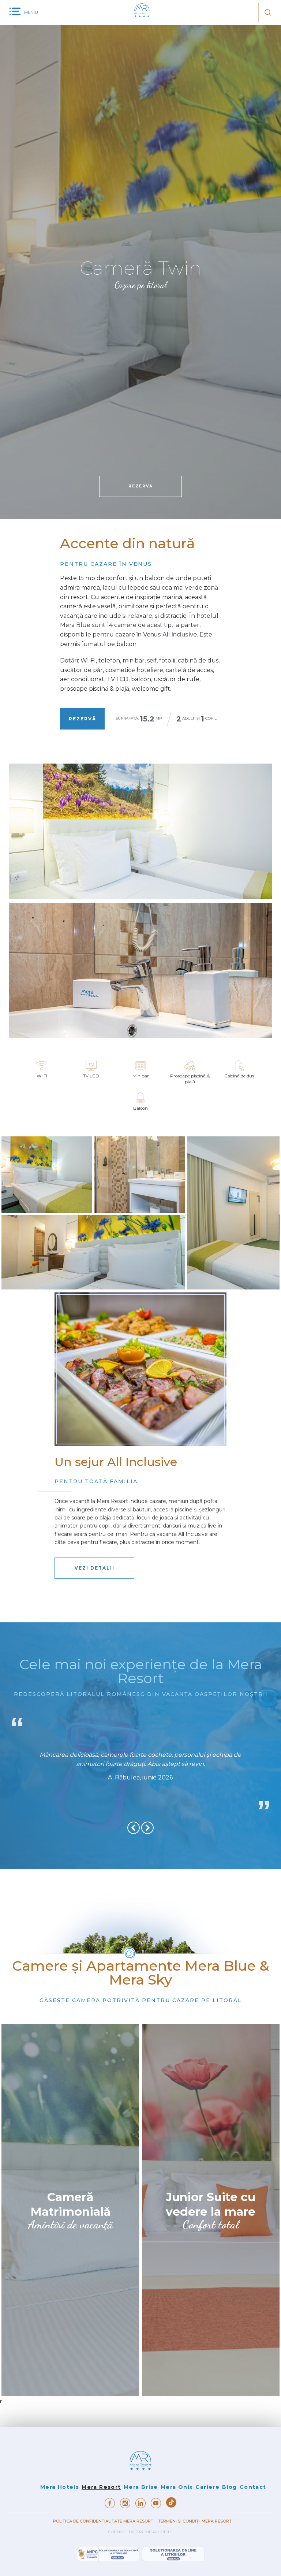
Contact (253, 2487)
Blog (230, 2487)
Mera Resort (101, 2487)
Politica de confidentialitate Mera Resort (104, 2521)
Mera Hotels (60, 2487)
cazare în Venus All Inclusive (156, 634)
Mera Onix (177, 2487)
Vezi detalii (95, 1568)
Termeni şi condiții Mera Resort (195, 2521)
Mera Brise (141, 2487)
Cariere (207, 2487)
